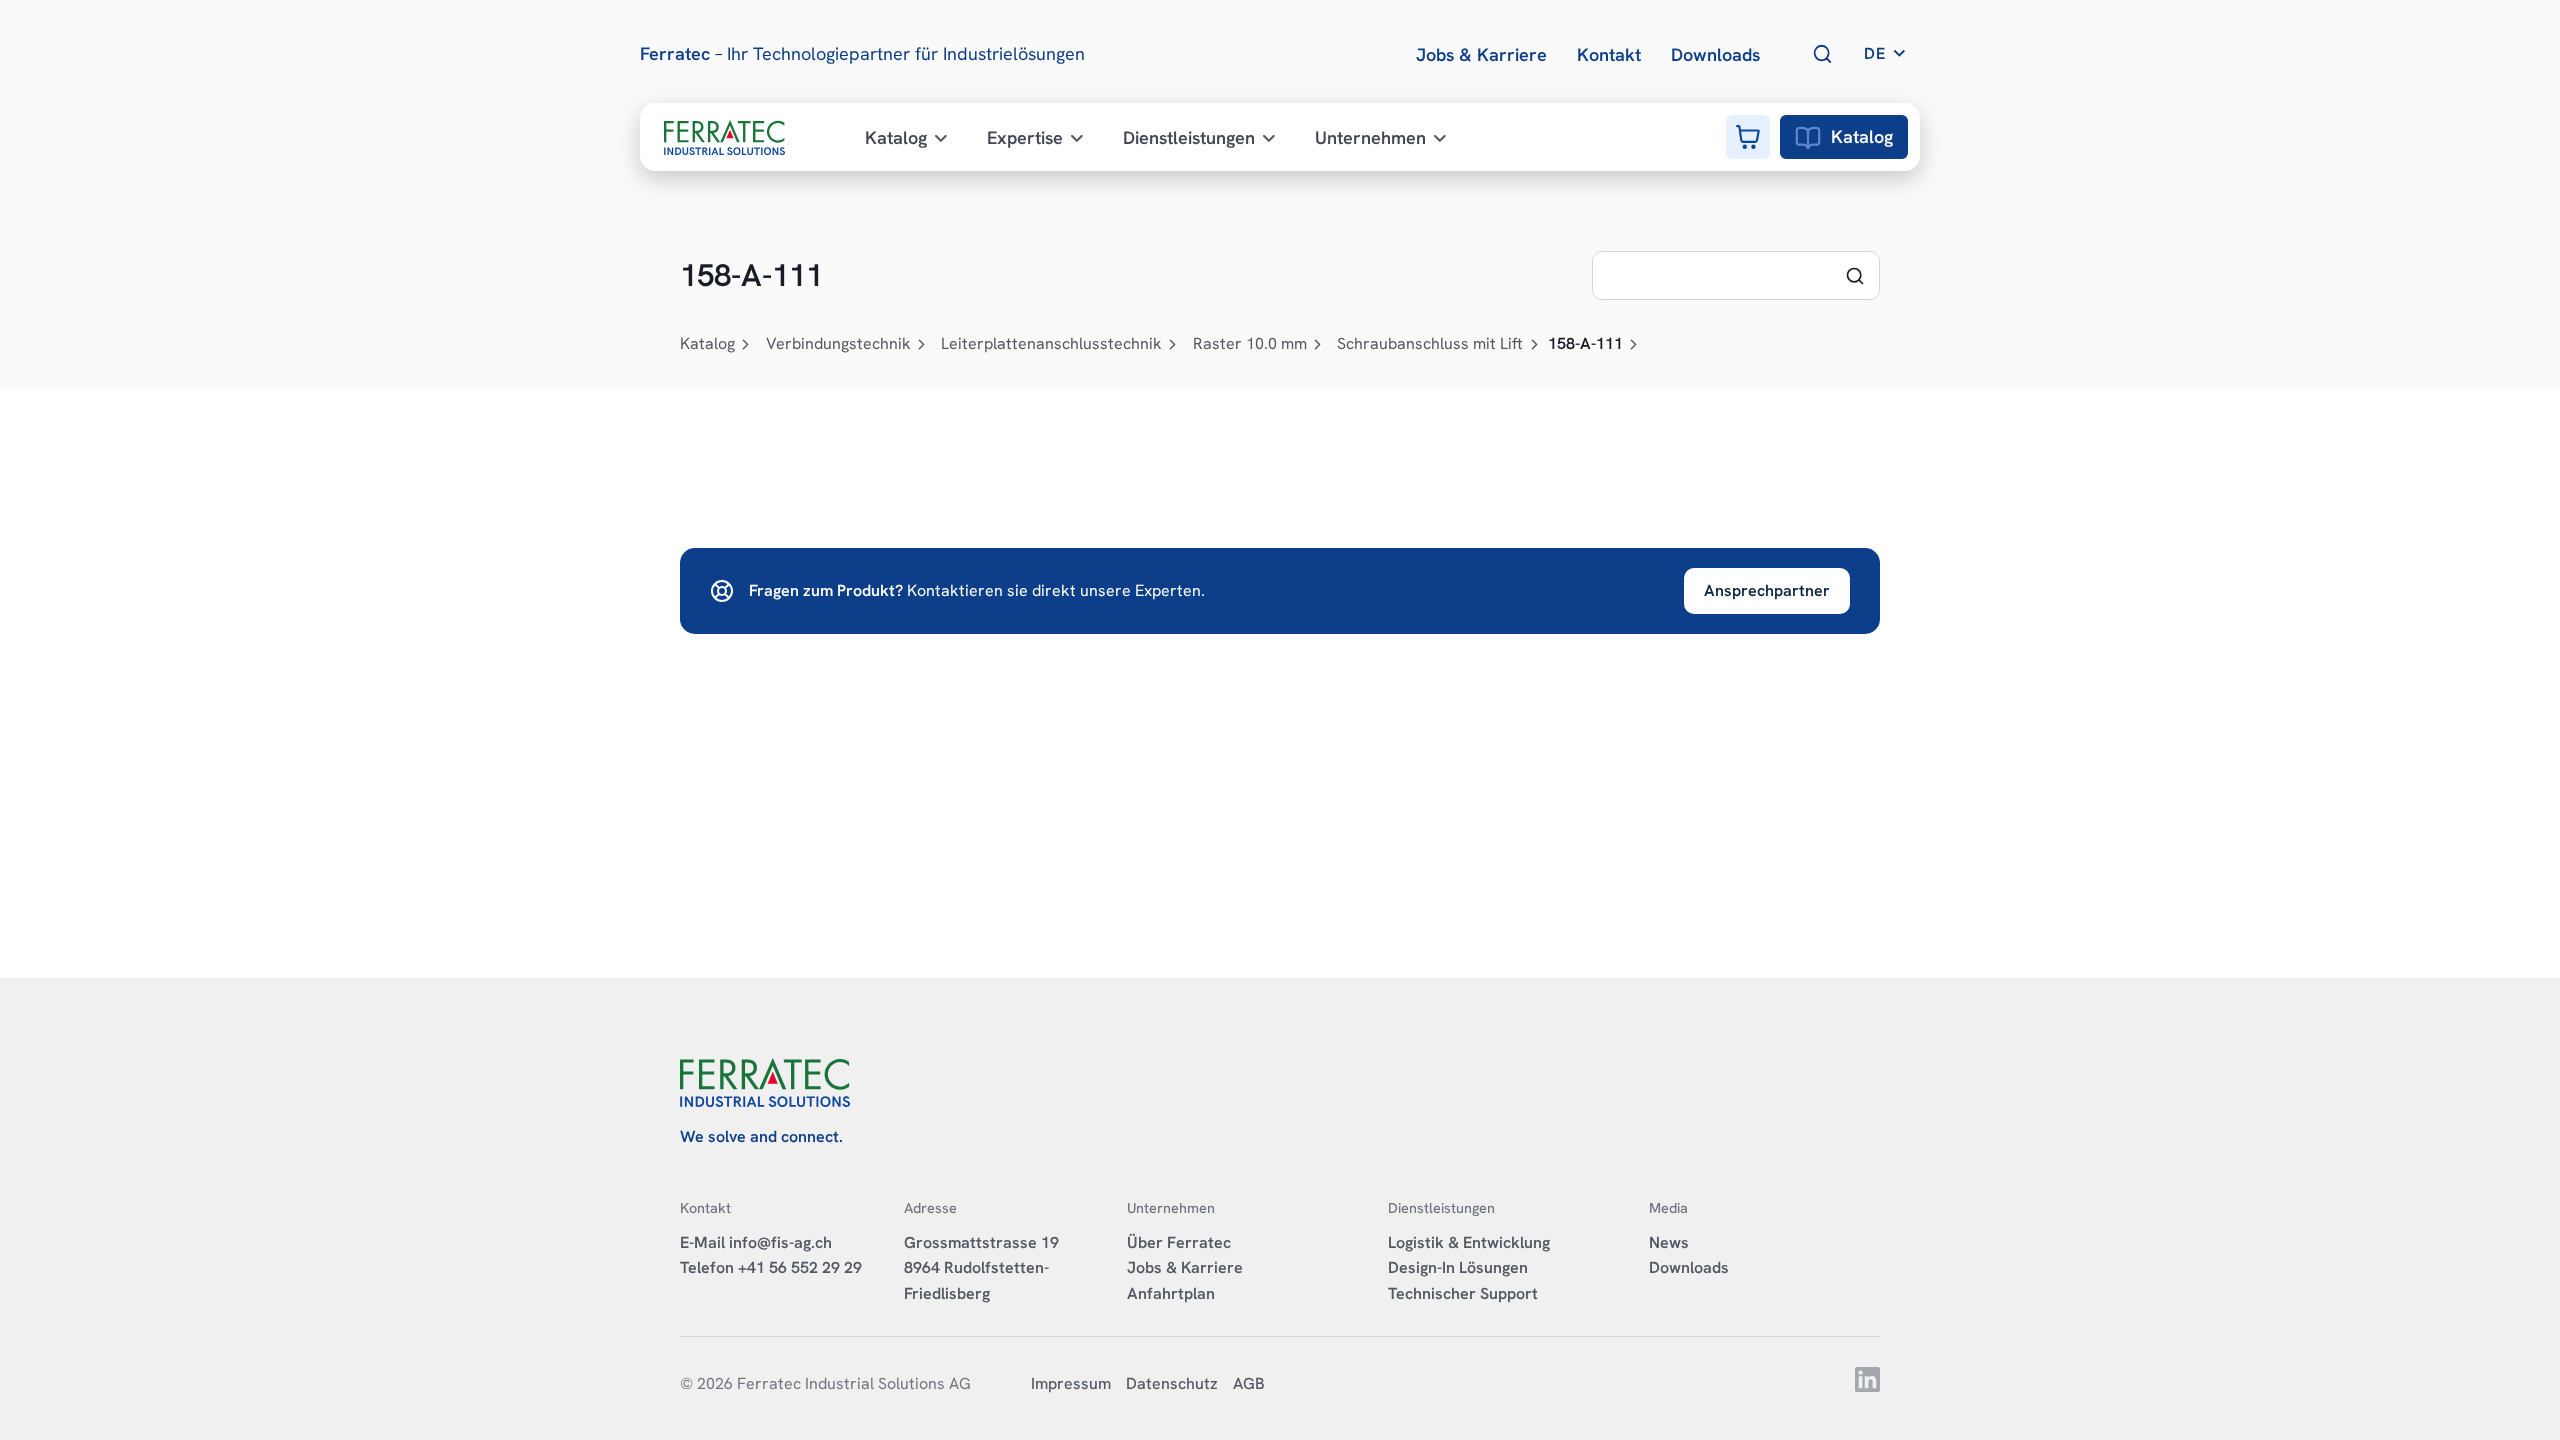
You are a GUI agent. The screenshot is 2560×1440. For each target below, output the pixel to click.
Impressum (1071, 1383)
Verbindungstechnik (838, 343)
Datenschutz (1172, 1383)
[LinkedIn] (1867, 1386)
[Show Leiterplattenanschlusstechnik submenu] (1173, 345)
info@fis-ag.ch (780, 1242)
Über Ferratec (1179, 1242)
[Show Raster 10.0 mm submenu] (1318, 345)
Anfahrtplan (1171, 1293)
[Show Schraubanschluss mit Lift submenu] (1534, 345)
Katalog (1862, 136)
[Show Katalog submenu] (746, 345)
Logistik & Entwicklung (1469, 1242)
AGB (1249, 1383)
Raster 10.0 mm (1250, 343)
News (1669, 1242)
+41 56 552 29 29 (800, 1267)
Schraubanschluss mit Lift (1430, 343)
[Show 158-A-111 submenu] (1634, 345)
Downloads (1689, 1267)
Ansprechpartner (1767, 590)
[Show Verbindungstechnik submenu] (922, 345)
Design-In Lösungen (1458, 1267)
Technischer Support (1463, 1293)
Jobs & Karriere (1185, 1267)
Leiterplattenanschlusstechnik (1051, 343)
